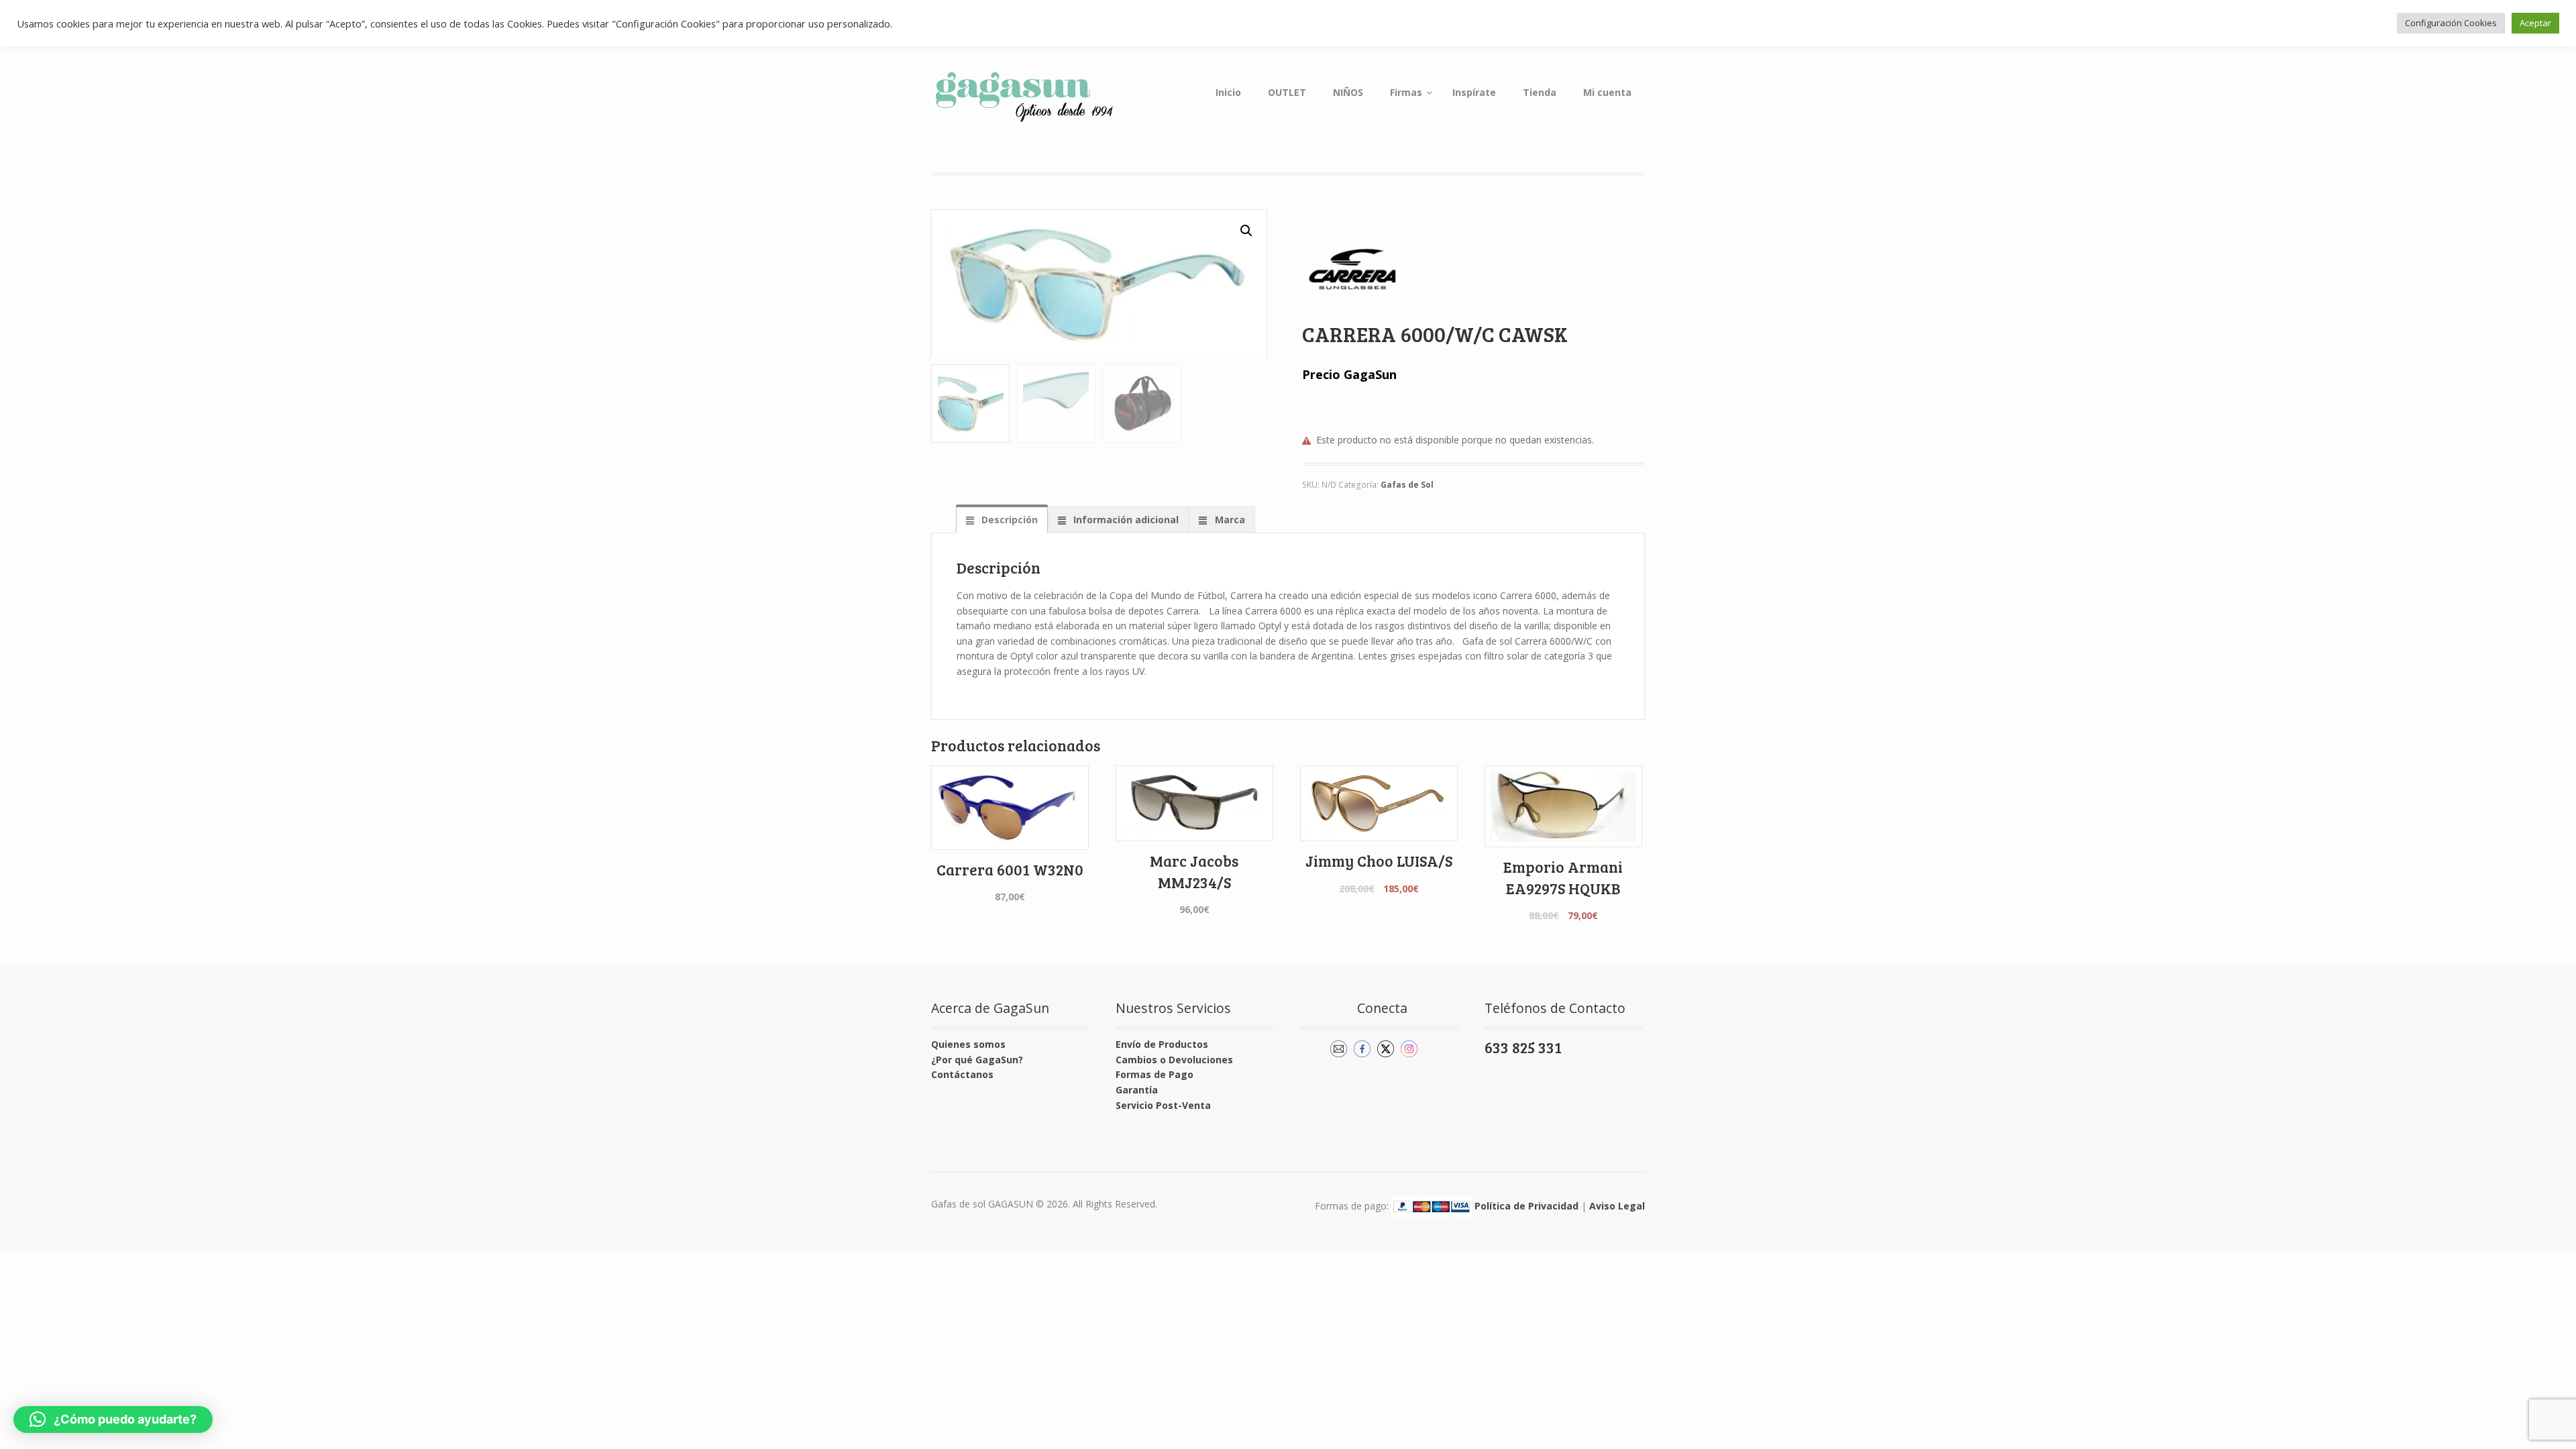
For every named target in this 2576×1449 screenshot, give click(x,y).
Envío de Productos (1162, 1044)
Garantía (1137, 1090)
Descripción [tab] (1008, 520)
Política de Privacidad (1526, 1206)
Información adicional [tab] (1125, 520)
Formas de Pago (1155, 1074)
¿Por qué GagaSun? (977, 1060)
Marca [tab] (1229, 520)
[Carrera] (1352, 269)
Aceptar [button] (2535, 23)
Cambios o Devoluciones (1174, 1060)
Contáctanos (962, 1074)
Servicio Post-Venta (1163, 1105)
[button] (1246, 231)
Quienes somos (968, 1044)
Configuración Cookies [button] (2451, 23)
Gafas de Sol (1407, 485)
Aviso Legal (1617, 1206)
